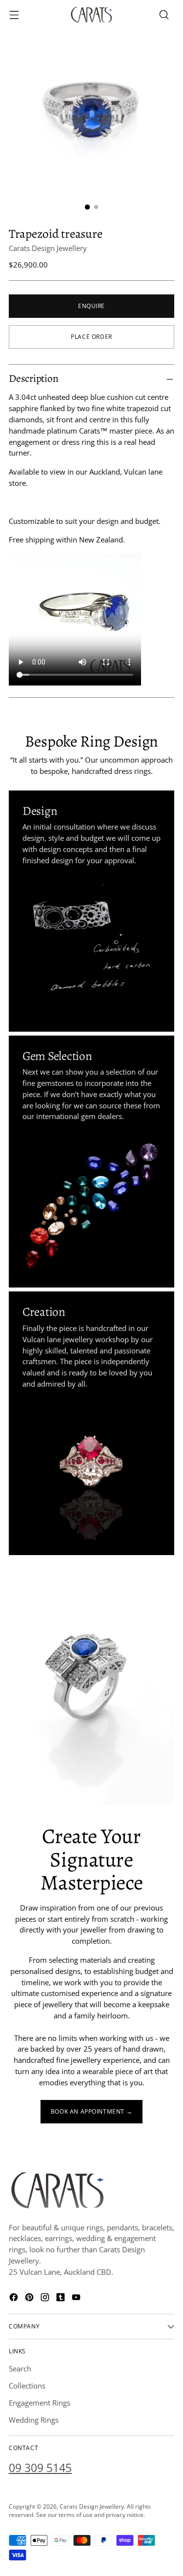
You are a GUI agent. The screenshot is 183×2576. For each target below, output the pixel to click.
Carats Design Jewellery (48, 248)
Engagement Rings (40, 2403)
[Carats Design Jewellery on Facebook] (15, 2299)
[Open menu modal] (14, 15)
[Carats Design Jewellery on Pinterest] (30, 2299)
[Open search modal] (164, 15)
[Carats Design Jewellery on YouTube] (77, 2299)
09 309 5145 (40, 2468)
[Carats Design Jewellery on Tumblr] (61, 2299)
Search (20, 2368)
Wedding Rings (34, 2420)
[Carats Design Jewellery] (92, 15)
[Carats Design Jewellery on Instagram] (46, 2299)
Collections (27, 2386)
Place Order (91, 336)
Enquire (91, 306)
